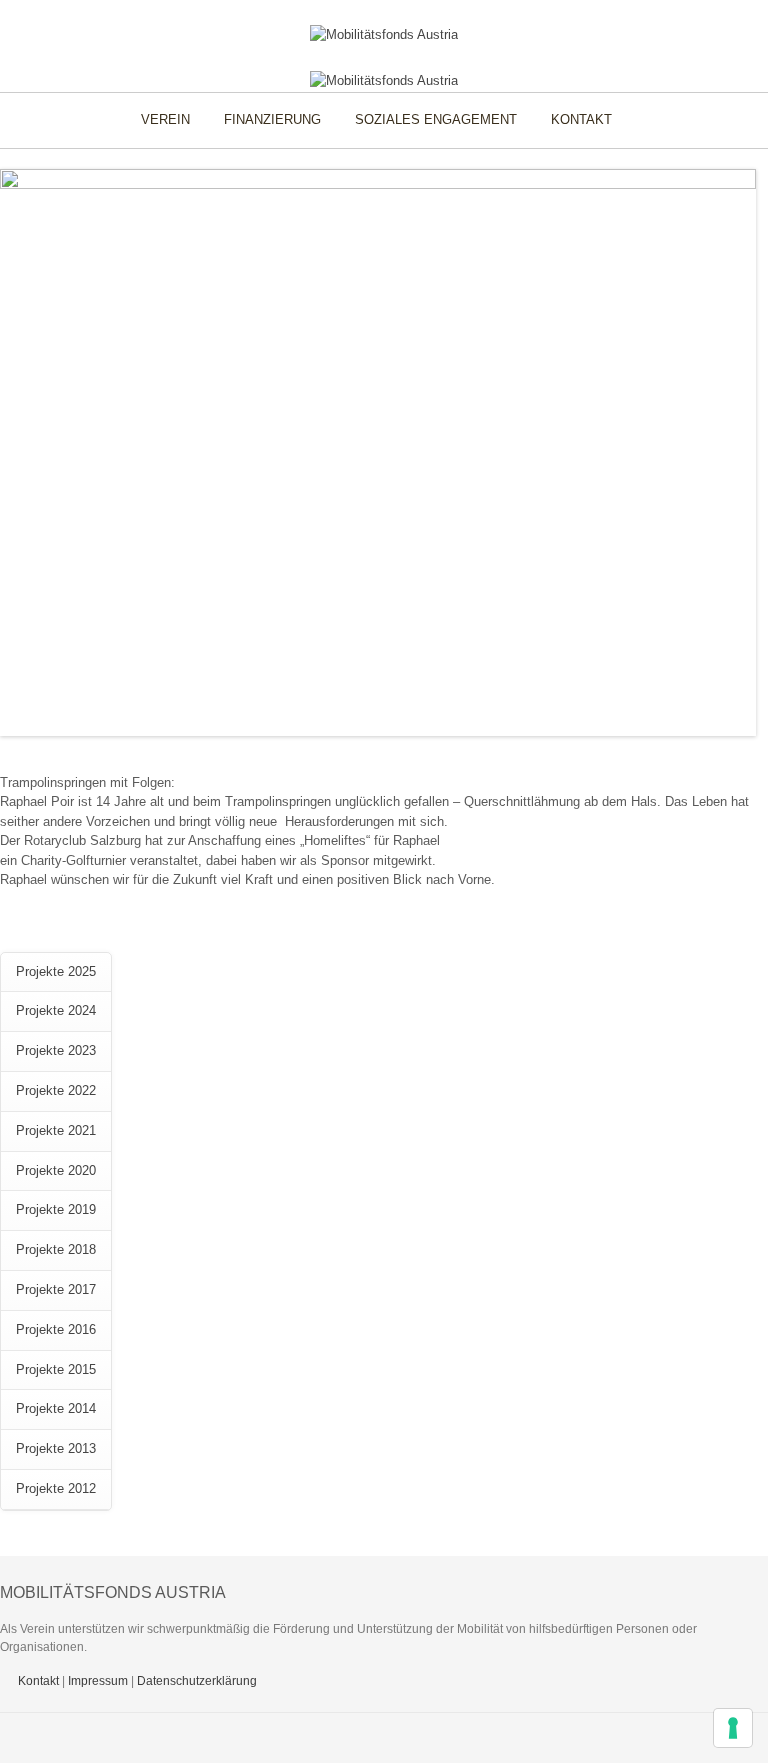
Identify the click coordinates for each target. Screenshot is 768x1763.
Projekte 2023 (56, 1050)
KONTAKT (581, 119)
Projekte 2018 (56, 1249)
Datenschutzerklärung (197, 1681)
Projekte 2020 (56, 1170)
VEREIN (165, 119)
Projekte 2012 (56, 1488)
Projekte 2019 (56, 1209)
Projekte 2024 (56, 1010)
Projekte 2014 (56, 1408)
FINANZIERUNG (272, 119)
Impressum (98, 1681)
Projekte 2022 (56, 1090)
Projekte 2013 (56, 1448)
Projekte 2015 (56, 1369)
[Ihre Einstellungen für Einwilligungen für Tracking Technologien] (733, 1728)
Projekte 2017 (56, 1289)
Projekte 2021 (56, 1130)
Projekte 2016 (56, 1329)
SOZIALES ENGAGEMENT (436, 119)
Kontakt (38, 1681)
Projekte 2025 (56, 971)
